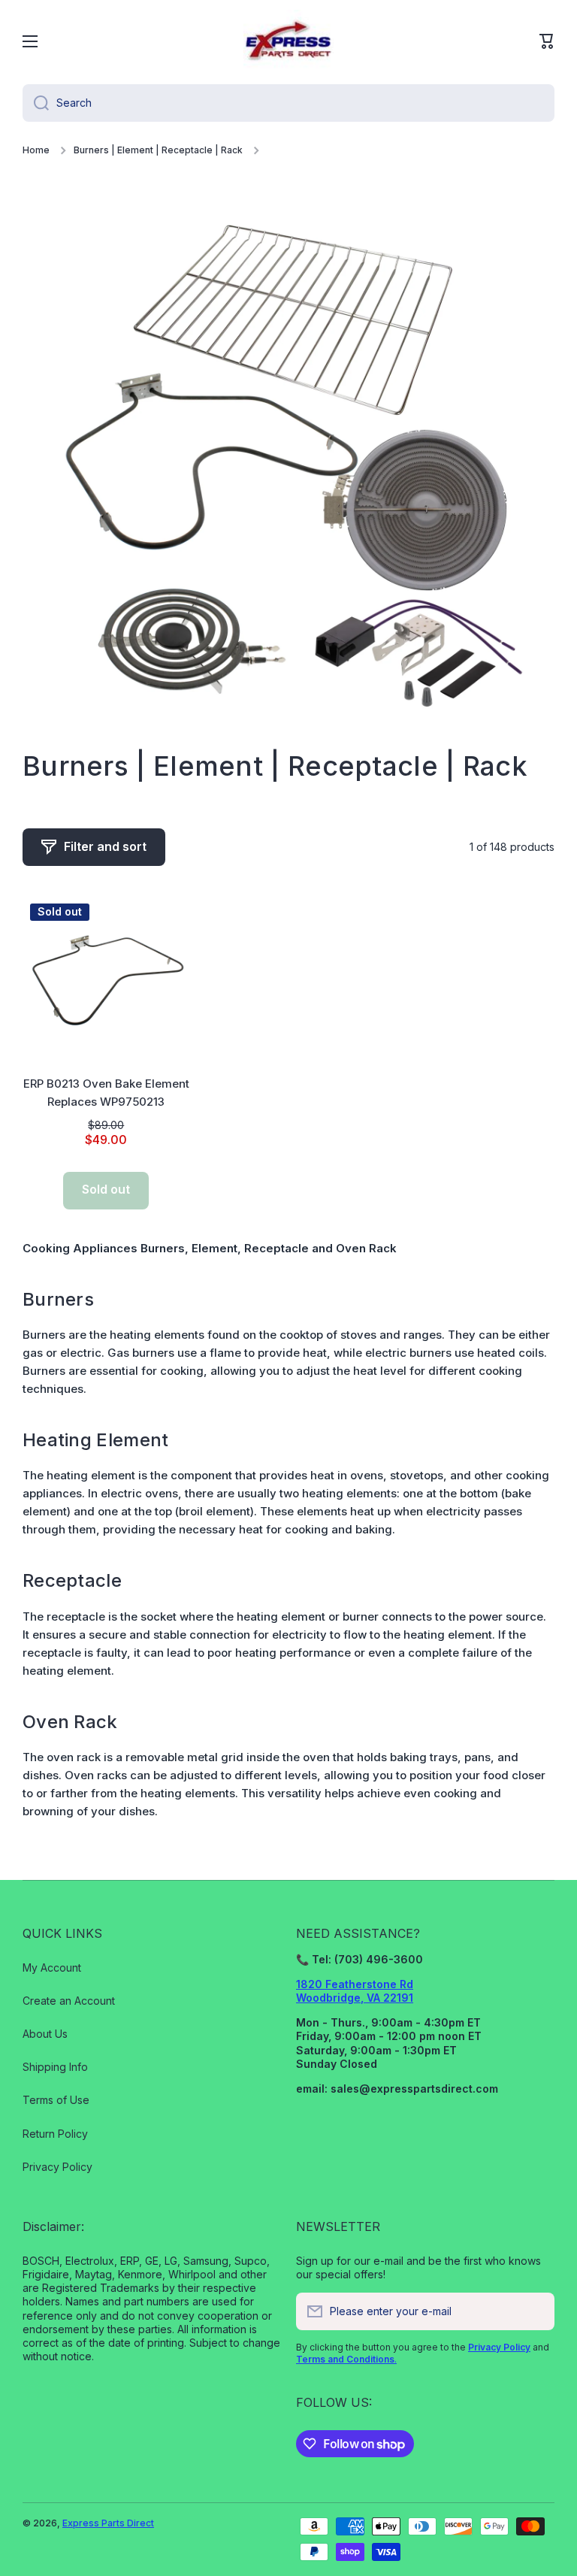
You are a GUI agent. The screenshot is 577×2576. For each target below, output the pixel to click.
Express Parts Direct (108, 2523)
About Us (45, 2034)
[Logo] (288, 41)
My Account (52, 1968)
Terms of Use (56, 2100)
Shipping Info (55, 2067)
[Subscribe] (536, 2311)
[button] (547, 41)
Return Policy (55, 2134)
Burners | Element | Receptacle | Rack (158, 150)
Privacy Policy (57, 2167)
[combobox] (288, 103)
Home (36, 150)
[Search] (36, 103)
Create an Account (69, 2001)
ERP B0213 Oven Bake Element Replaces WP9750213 (106, 1093)
